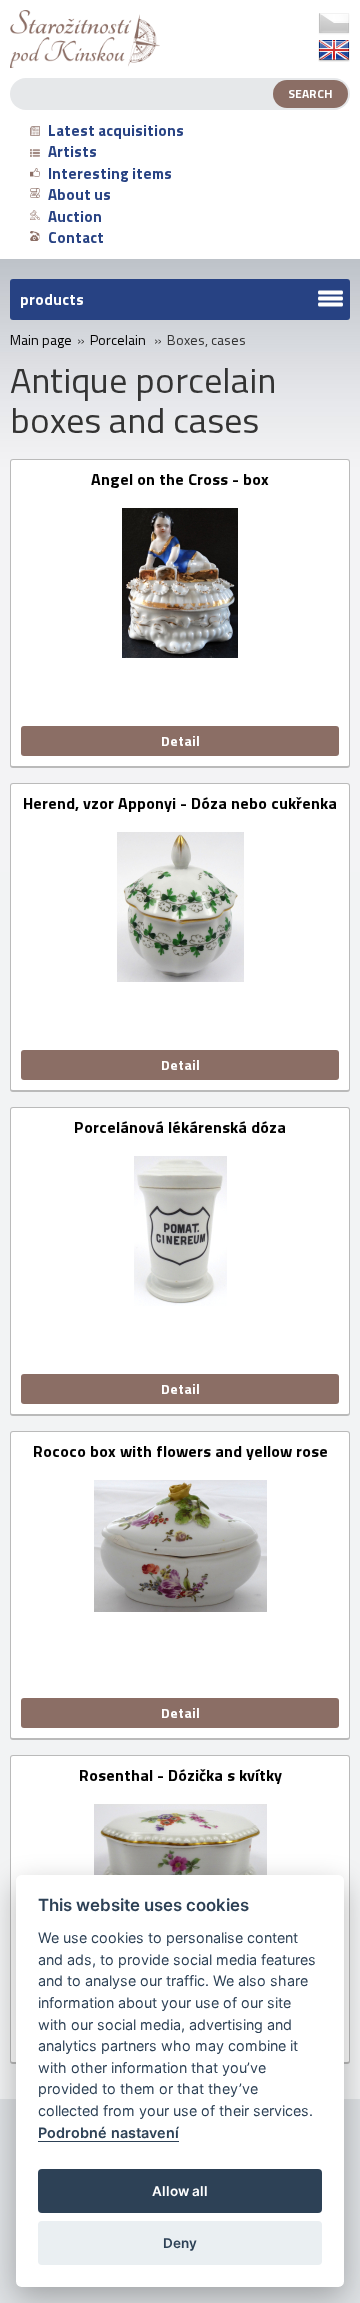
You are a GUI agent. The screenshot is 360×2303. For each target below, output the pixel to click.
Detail (180, 740)
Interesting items (110, 173)
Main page (41, 340)
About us (79, 194)
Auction (75, 216)
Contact (76, 237)
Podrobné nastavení (108, 2132)
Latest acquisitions (116, 130)
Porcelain (118, 340)
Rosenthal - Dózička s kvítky (180, 1776)
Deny (180, 2243)
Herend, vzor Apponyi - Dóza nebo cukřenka (180, 804)
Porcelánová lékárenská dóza (180, 1128)
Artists (72, 151)
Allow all (180, 2191)
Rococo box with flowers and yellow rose (180, 1452)
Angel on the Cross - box (180, 480)
